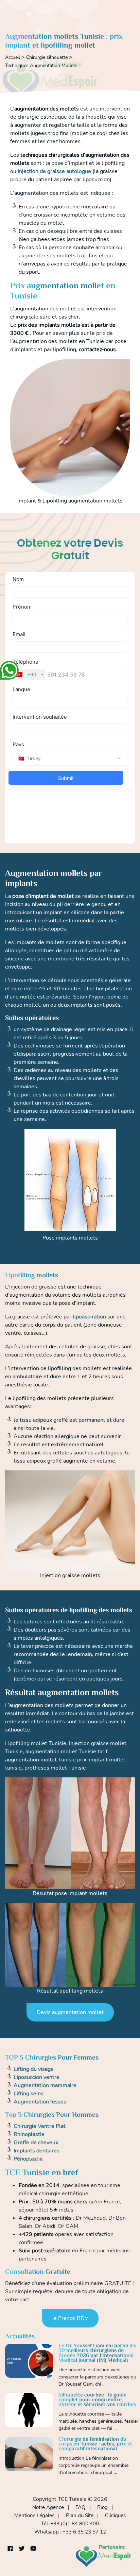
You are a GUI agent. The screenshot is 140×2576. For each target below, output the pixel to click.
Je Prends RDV (70, 2318)
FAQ (81, 2507)
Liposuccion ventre (37, 2077)
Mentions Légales (34, 2515)
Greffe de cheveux (36, 2143)
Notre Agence (48, 2507)
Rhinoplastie (29, 2134)
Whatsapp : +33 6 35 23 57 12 (70, 2532)
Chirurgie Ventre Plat (40, 2126)
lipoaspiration (89, 1317)
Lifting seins (29, 2094)
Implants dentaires (37, 2151)
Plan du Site (80, 2515)
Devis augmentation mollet (70, 2012)
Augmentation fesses (40, 2102)
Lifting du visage (34, 2069)
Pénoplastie (28, 2159)
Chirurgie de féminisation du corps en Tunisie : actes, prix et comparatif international (95, 2444)
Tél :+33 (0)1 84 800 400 (70, 2524)
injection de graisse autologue (54, 171)
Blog (102, 2507)
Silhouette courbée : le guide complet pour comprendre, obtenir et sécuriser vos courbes (97, 2400)
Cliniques (115, 2515)
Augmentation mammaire (45, 2085)
